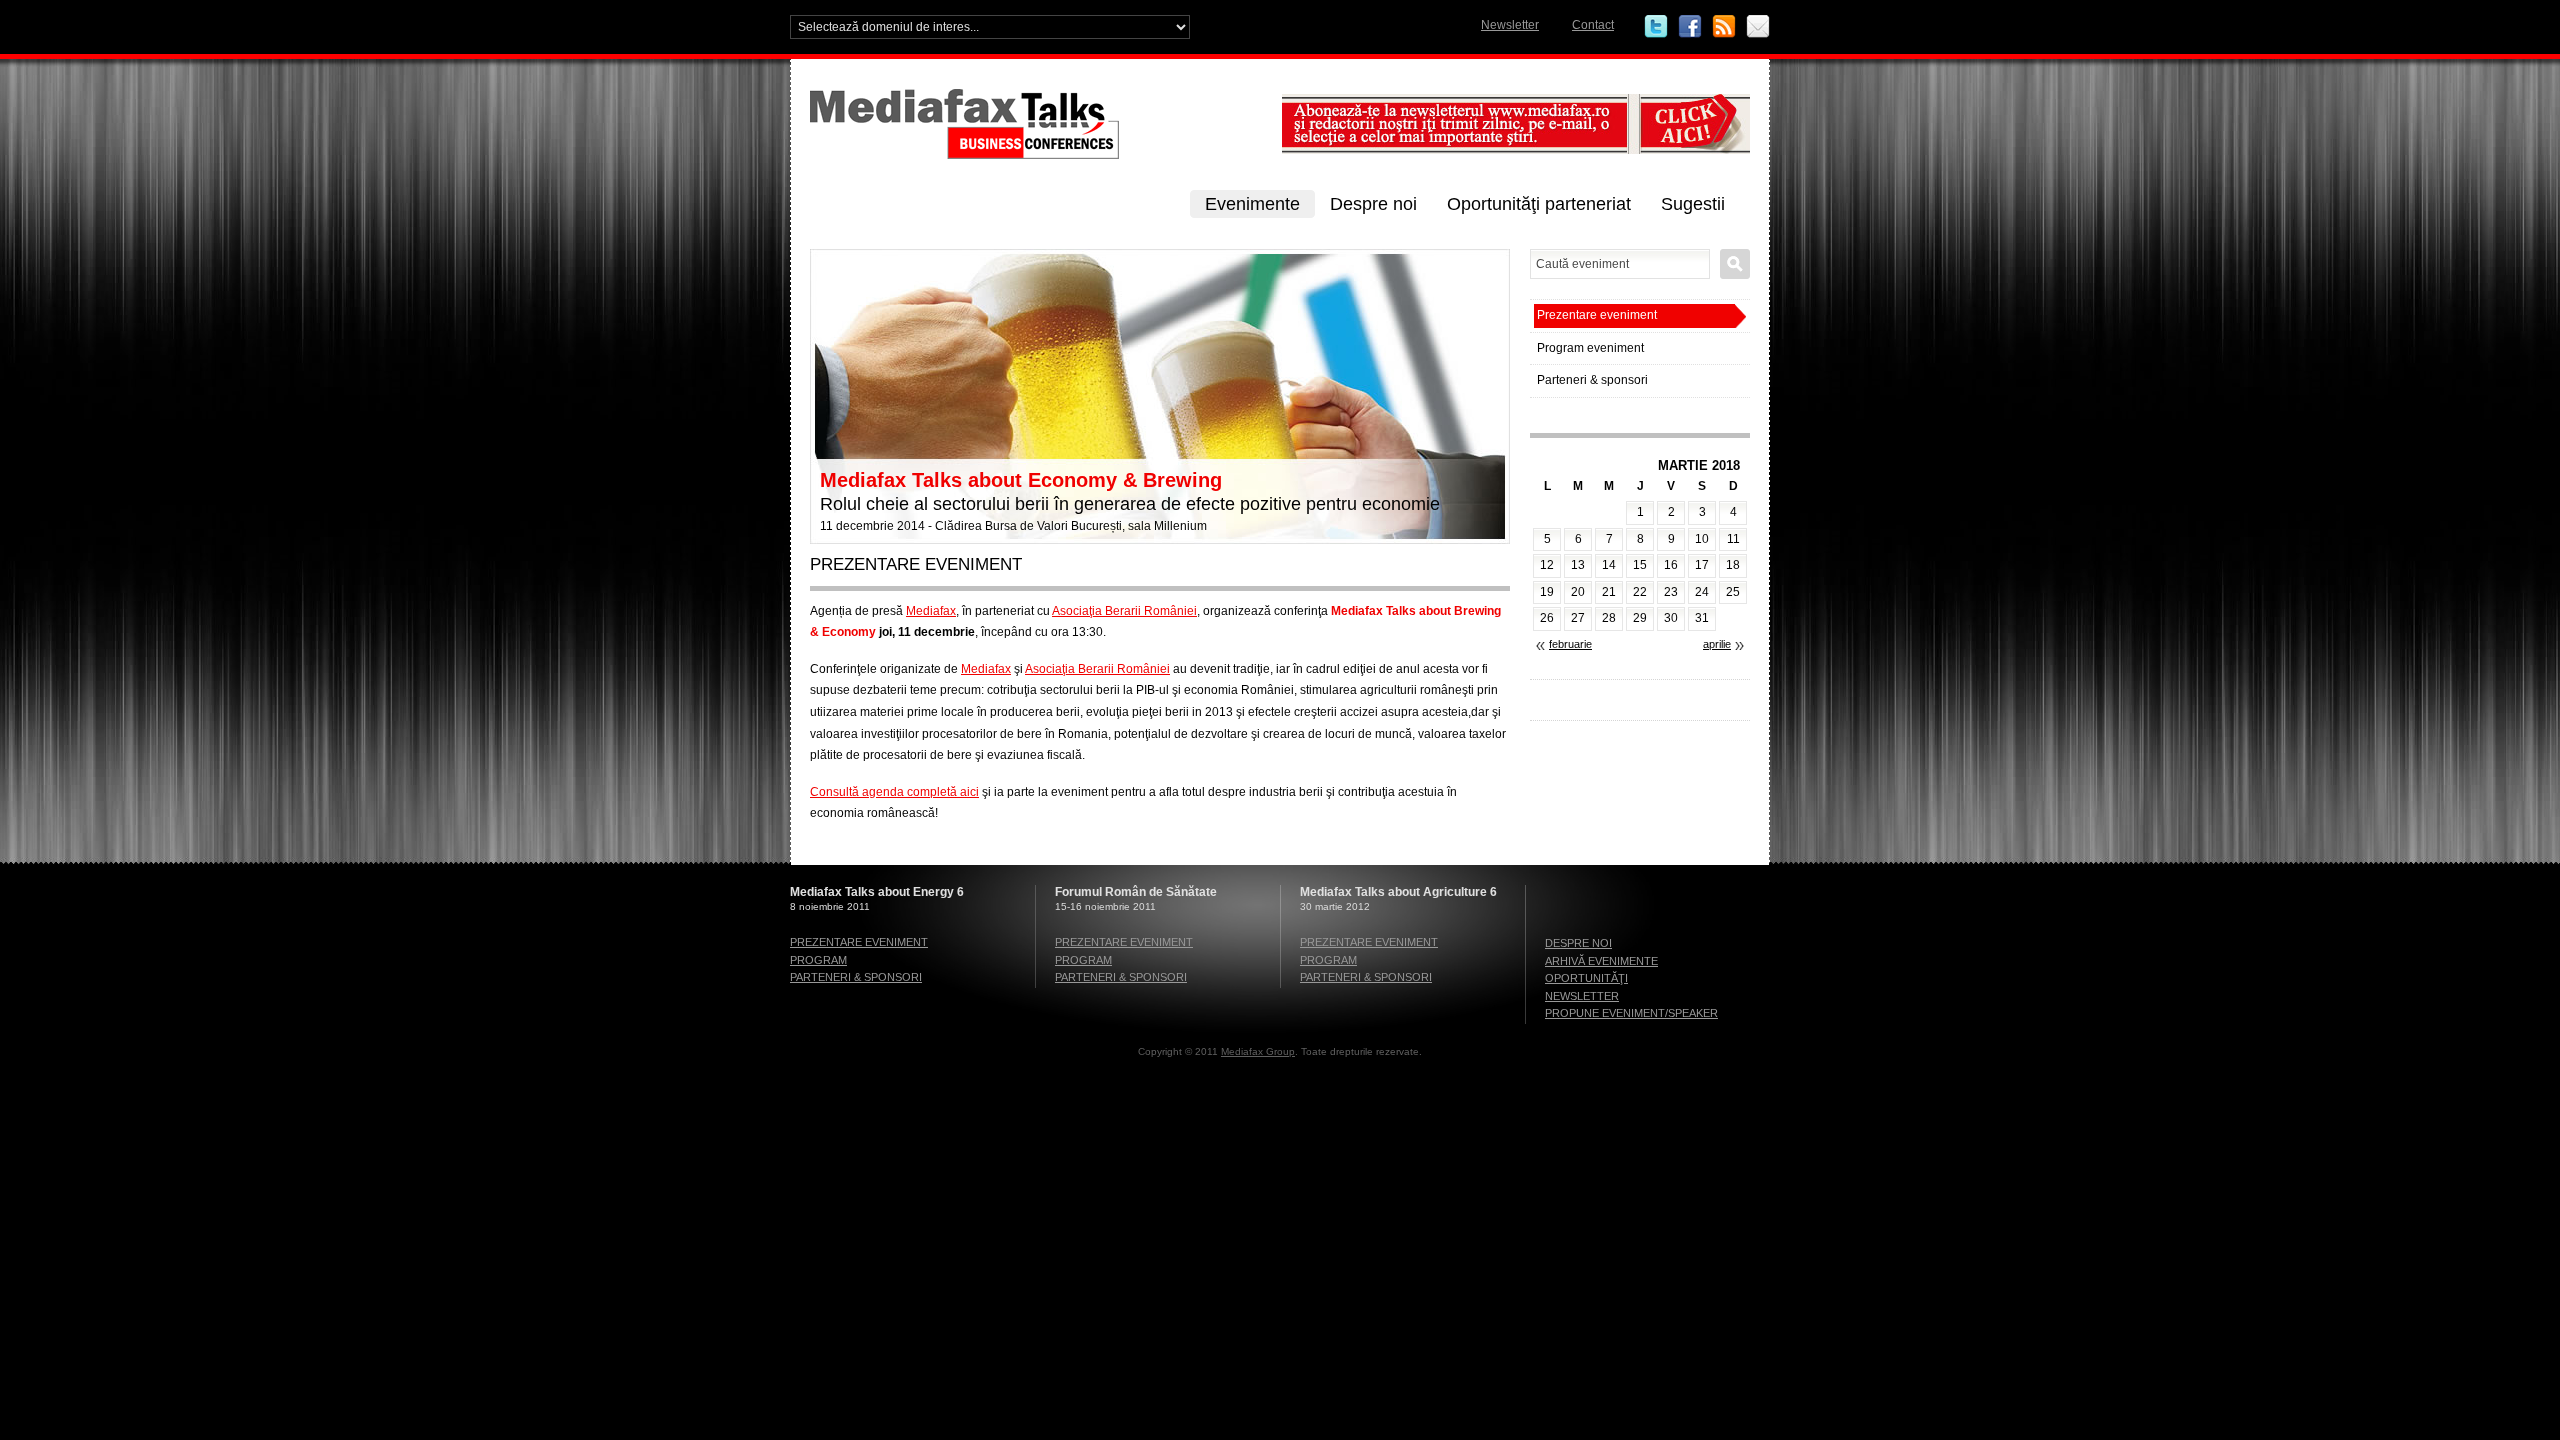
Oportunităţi (1586, 978)
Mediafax (931, 611)
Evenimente (1252, 204)
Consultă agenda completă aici (894, 792)
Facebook (1690, 27)
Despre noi (1373, 204)
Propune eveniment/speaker (1631, 1013)
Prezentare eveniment (1597, 315)
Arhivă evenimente (1601, 961)
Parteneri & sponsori (1592, 380)
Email (1758, 27)
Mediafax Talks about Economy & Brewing (1021, 480)
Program (818, 960)
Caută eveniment (1735, 264)
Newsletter (1510, 25)
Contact (1593, 25)
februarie (1570, 644)
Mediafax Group (1258, 1051)
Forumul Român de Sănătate (1136, 892)
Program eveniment (1590, 348)
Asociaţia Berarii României (1124, 611)
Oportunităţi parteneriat (1539, 204)
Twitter (1656, 27)
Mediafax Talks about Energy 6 (877, 892)
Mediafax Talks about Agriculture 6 (1398, 892)
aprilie (1717, 644)
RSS (1724, 27)
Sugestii (1693, 204)
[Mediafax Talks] (1040, 155)
